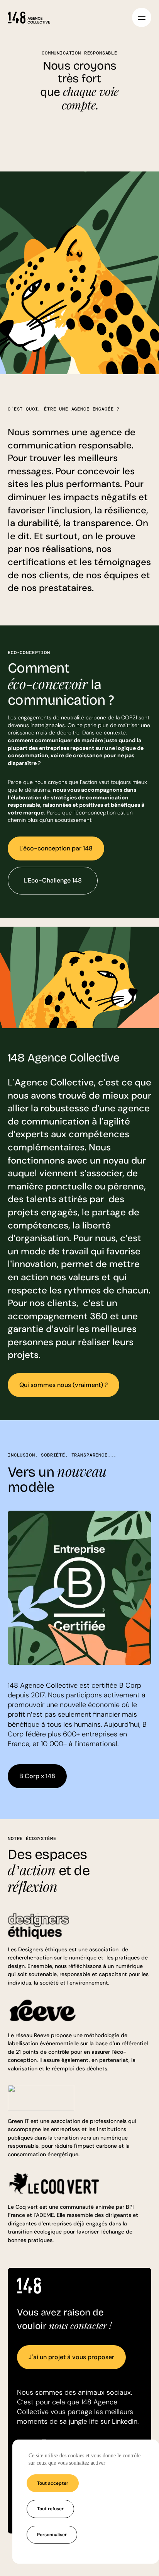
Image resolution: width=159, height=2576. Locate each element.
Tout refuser (50, 2509)
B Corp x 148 (37, 1776)
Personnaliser (52, 2535)
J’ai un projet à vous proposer (71, 2357)
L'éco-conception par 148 (56, 848)
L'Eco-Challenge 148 (53, 880)
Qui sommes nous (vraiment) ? (63, 1385)
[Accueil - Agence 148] (29, 17)
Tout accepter (53, 2483)
